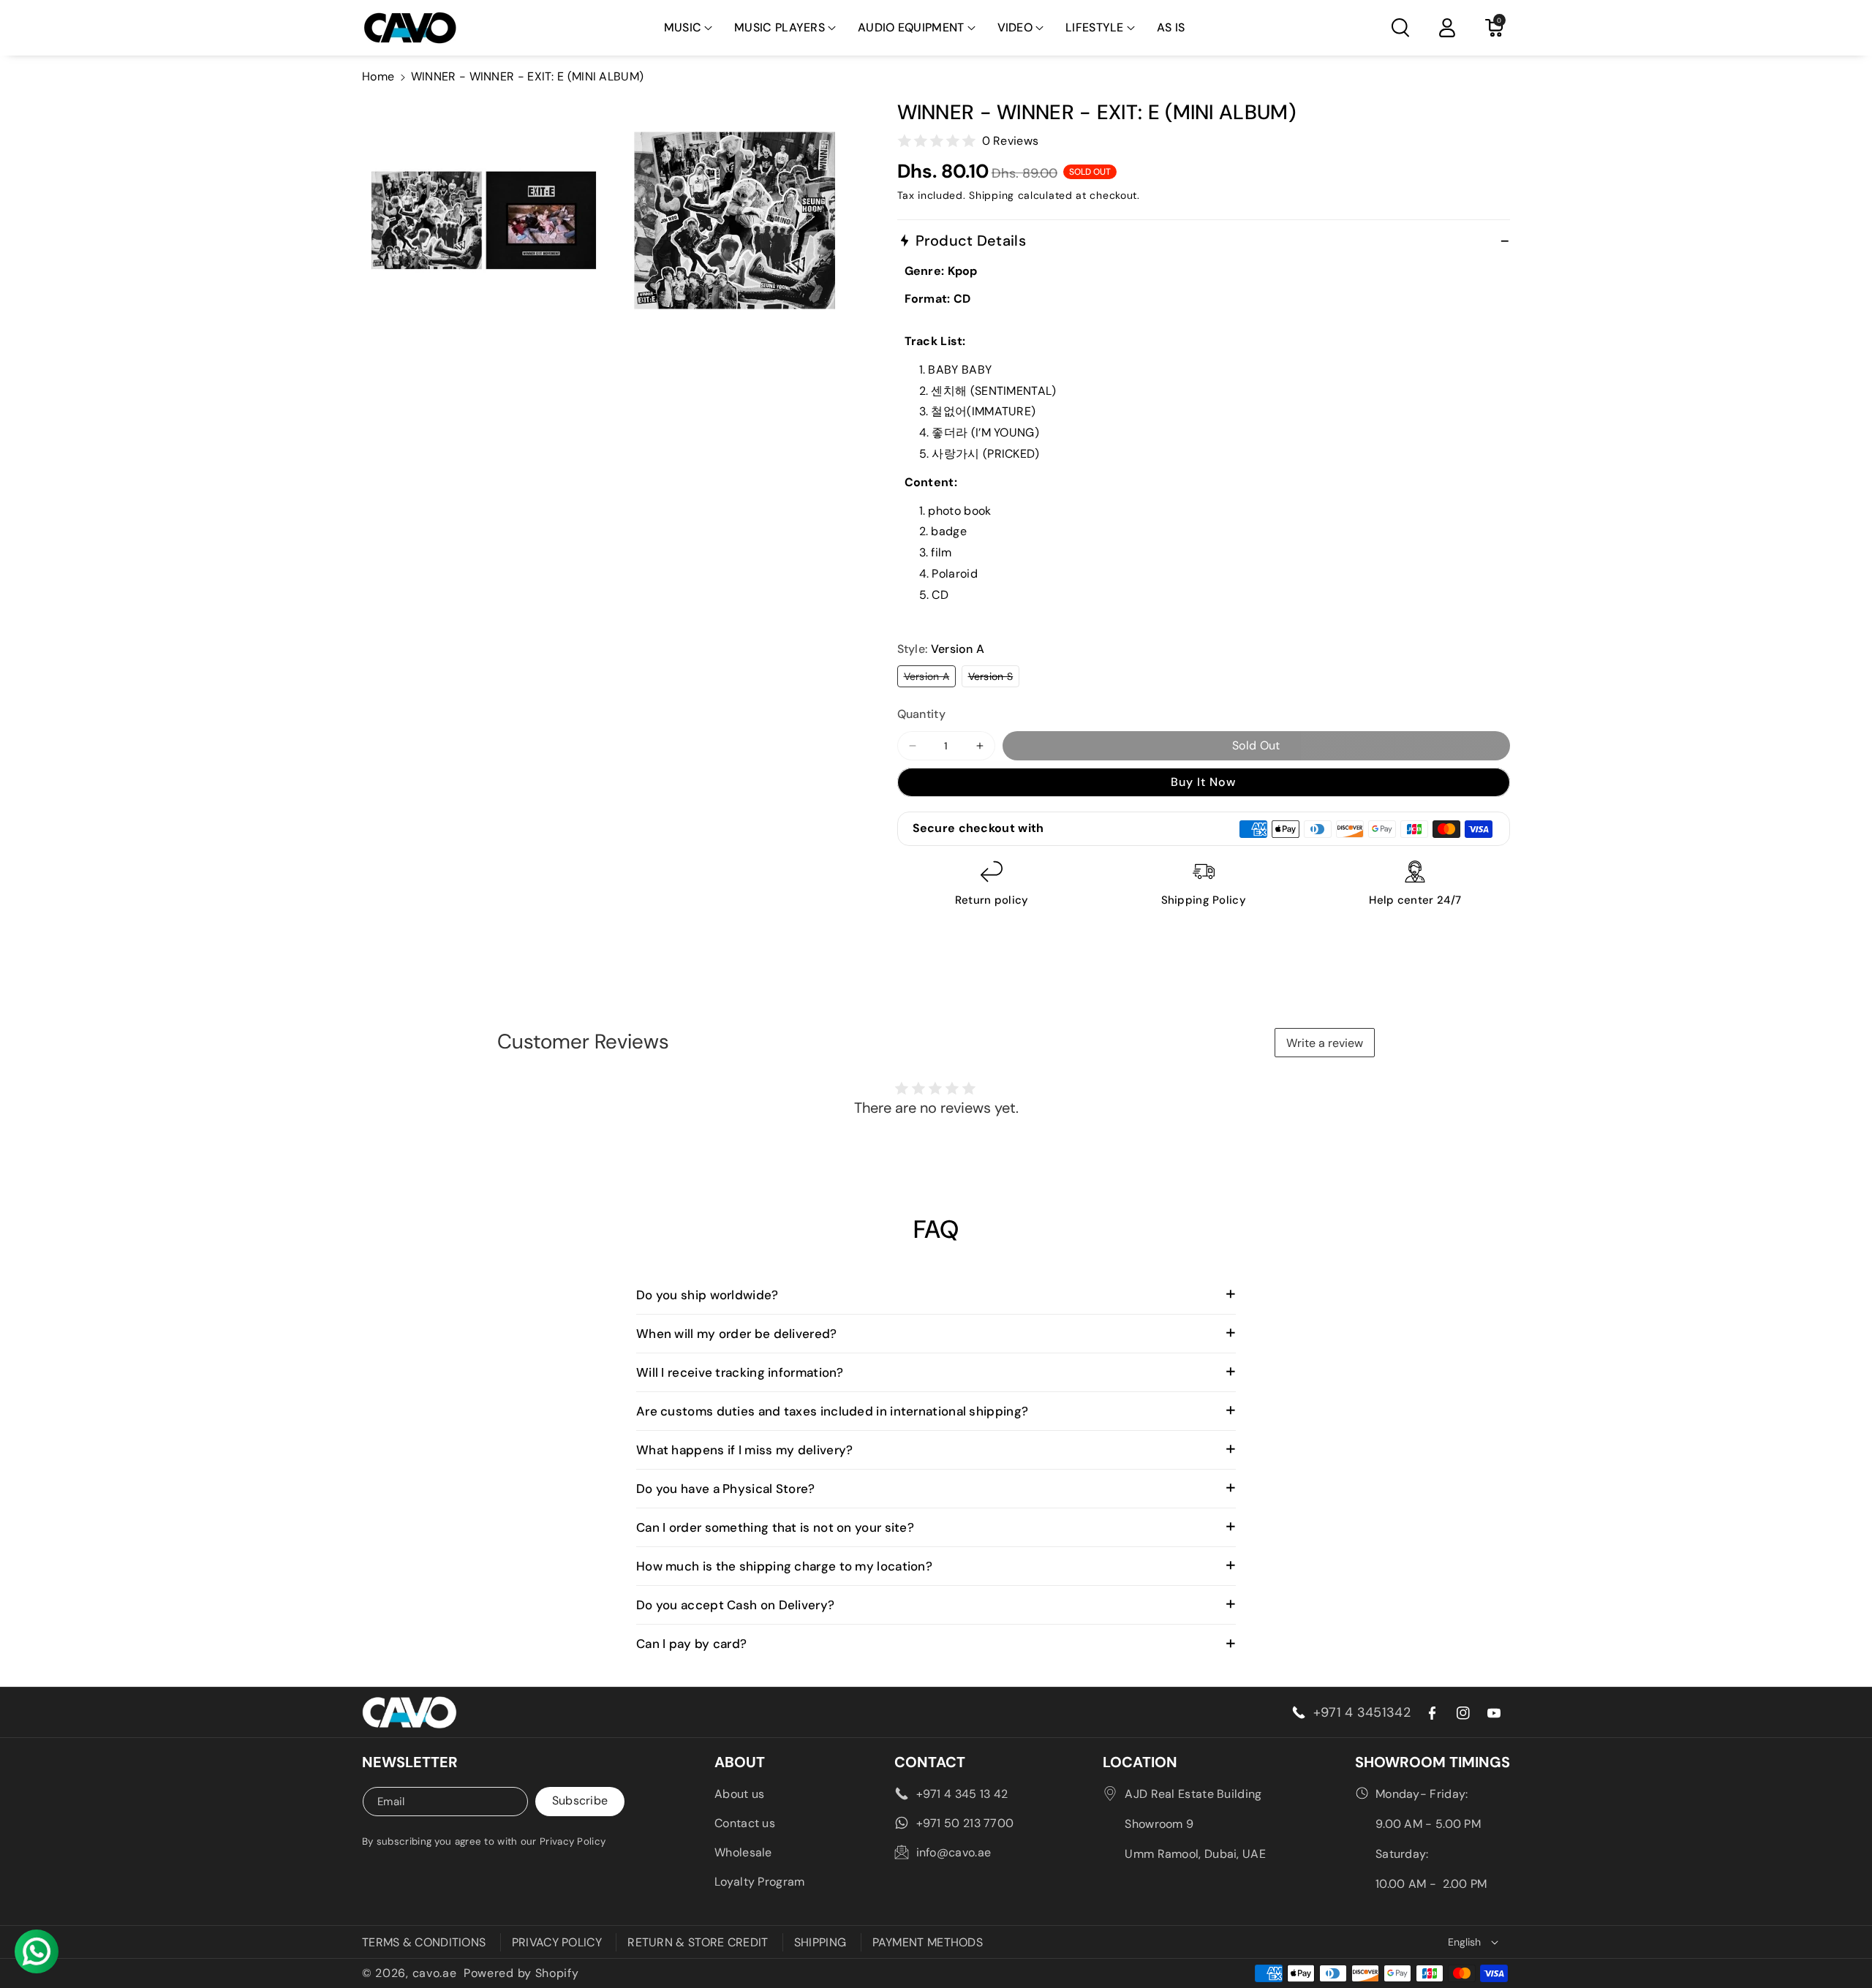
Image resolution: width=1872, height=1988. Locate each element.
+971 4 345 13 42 (962, 1794)
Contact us (745, 1823)
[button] (688, 28)
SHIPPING (820, 1942)
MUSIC (683, 27)
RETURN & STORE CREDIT (698, 1942)
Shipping (992, 195)
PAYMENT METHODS (928, 1942)
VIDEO (1015, 27)
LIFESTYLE (1095, 27)
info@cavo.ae (954, 1852)
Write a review (1325, 1043)
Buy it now (1203, 782)
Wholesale (743, 1852)
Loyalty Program (760, 1882)
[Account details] (1447, 28)
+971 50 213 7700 (965, 1823)
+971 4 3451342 (1362, 1712)
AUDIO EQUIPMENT (911, 27)
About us (739, 1794)
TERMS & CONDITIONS (424, 1942)
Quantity (921, 714)
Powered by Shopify (521, 1973)
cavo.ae (435, 1973)
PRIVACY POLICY (557, 1942)
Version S (994, 678)
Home (378, 76)
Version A (930, 678)
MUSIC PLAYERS (780, 27)
